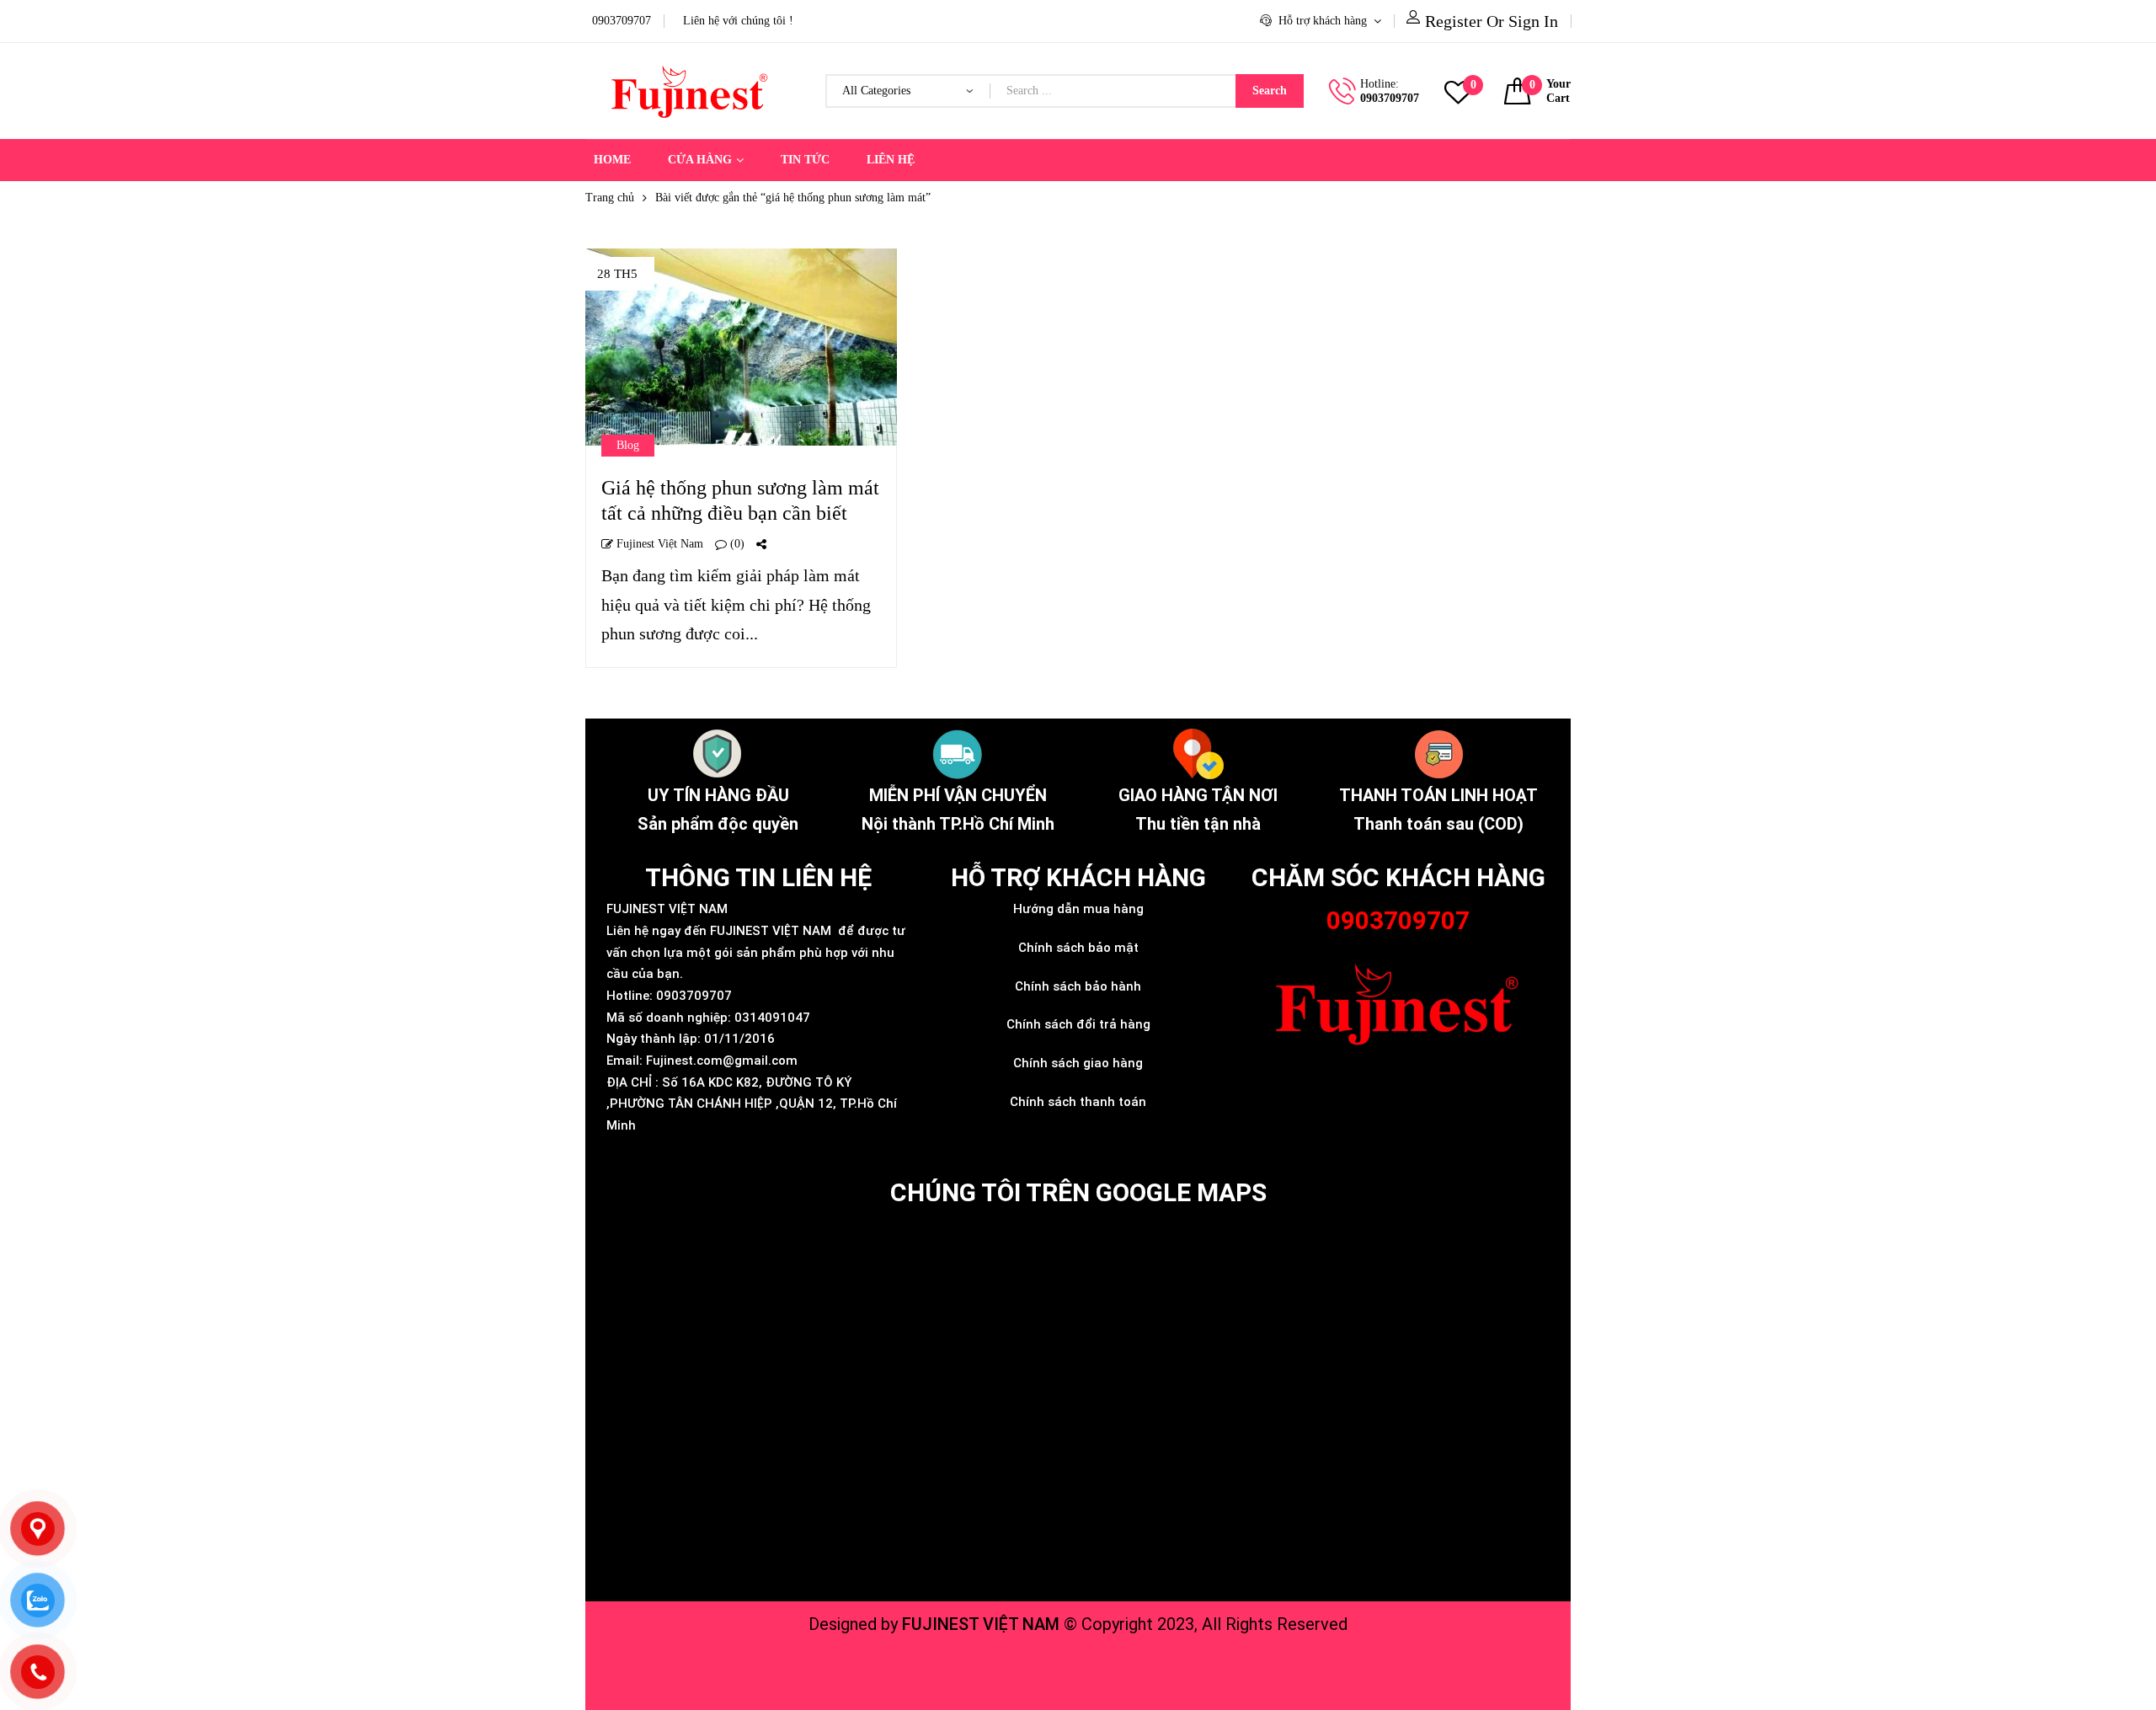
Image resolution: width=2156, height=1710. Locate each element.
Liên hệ (891, 160)
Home (612, 160)
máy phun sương (1078, 1670)
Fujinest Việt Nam (658, 544)
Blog (628, 445)
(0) (736, 544)
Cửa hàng (700, 160)
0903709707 (1390, 98)
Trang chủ (610, 198)
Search (1270, 91)
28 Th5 (617, 274)
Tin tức (805, 160)
